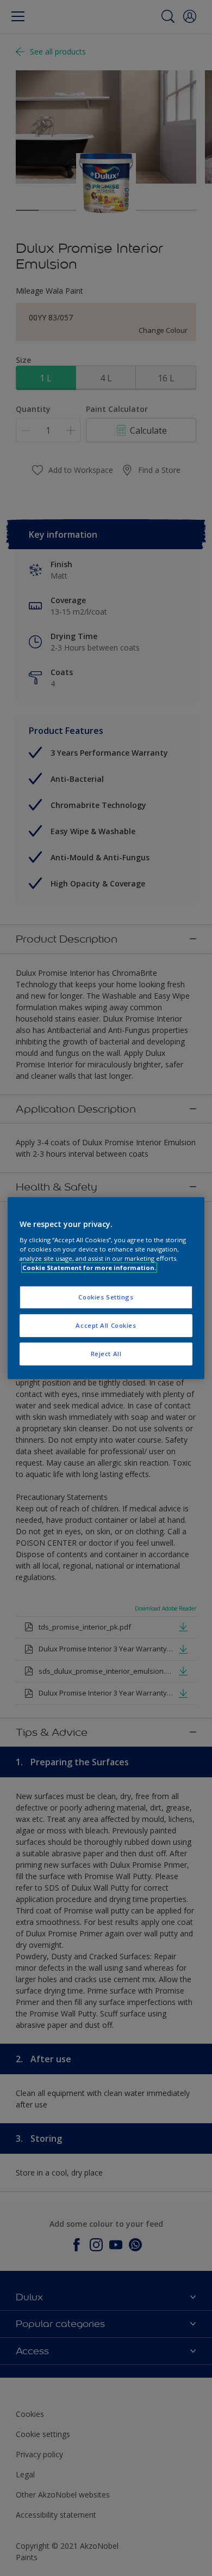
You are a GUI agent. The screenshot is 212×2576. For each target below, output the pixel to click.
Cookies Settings (106, 1297)
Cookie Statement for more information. (89, 1268)
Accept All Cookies (106, 1325)
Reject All (106, 1354)
